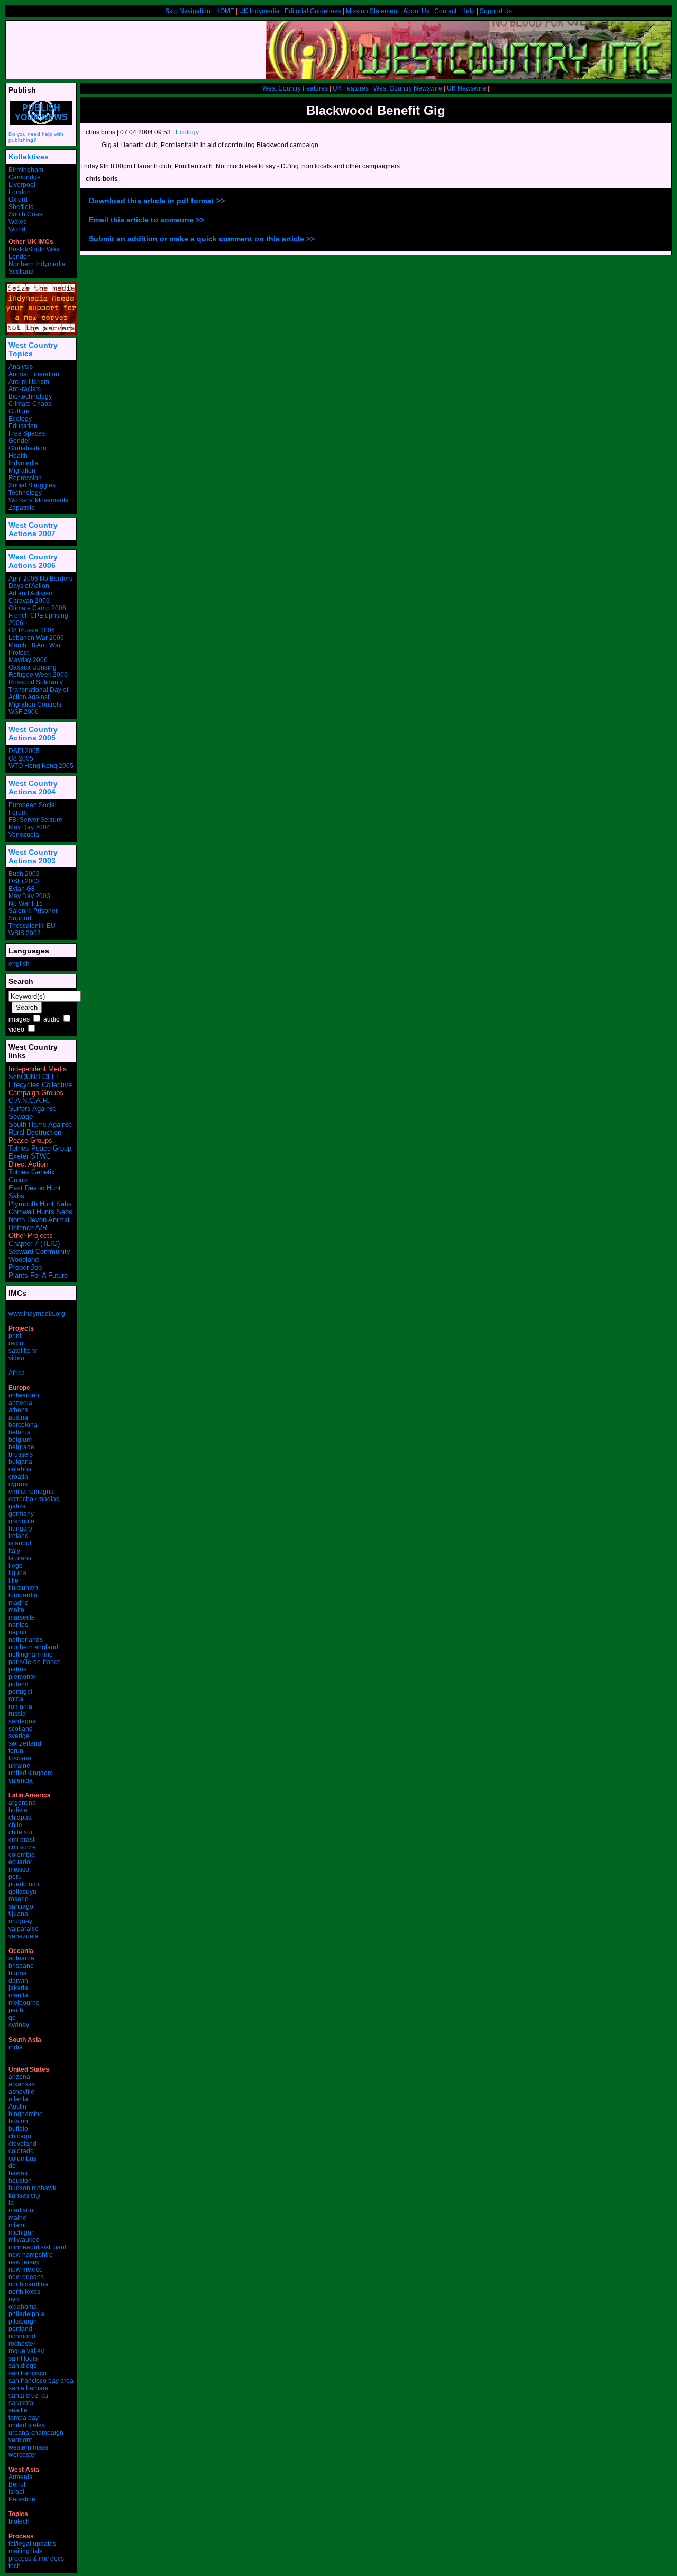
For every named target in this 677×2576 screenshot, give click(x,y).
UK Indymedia (259, 11)
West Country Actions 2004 (33, 788)
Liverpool (22, 185)
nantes (18, 1625)
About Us (416, 11)
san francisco (28, 2373)
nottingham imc (30, 1655)
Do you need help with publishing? (36, 137)
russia (17, 1714)
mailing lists (25, 2551)
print (15, 1336)
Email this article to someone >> (147, 220)
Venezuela (24, 835)
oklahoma (23, 2307)
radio (16, 1343)
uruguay (20, 1921)
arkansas (22, 2084)
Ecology (187, 132)
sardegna (22, 1721)
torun (16, 1751)
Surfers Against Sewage (32, 1113)
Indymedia (24, 463)
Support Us (496, 11)
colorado (21, 2151)
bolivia (18, 1810)
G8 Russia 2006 (32, 630)
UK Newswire (466, 88)
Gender (19, 441)
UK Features (351, 88)
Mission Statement (372, 11)
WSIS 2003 (25, 933)
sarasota (21, 2403)
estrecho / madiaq (34, 1499)
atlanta (18, 2099)
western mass (28, 2447)
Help (468, 11)
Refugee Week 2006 (38, 675)
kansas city (24, 2195)
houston (20, 2181)
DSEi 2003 (24, 881)
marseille (22, 1617)
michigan (22, 2232)
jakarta (18, 1988)
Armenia (21, 2477)
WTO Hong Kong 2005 (41, 766)
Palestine (22, 2499)
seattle (18, 2410)
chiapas (20, 1818)
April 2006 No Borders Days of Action (40, 582)
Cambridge (25, 177)
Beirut (17, 2484)
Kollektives (29, 157)
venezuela (24, 1936)
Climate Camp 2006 (37, 608)
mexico (19, 1869)
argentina (22, 1803)
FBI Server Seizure (35, 820)
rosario (19, 1899)
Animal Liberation (34, 374)
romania (20, 1706)
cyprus (18, 1484)
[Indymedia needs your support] (41, 332)
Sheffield (21, 207)
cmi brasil (22, 1840)
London (20, 192)
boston (18, 2121)
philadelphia (26, 2314)
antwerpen (24, 1395)
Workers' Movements (38, 500)
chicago (20, 2136)
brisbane (21, 1966)
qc (12, 2018)
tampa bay (24, 2418)
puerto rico (24, 1884)
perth (16, 2010)
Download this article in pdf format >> (157, 201)
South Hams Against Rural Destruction (40, 1128)
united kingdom (31, 1773)
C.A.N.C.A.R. (29, 1101)
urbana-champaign (36, 2433)
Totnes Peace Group (40, 1148)
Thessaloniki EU (32, 926)
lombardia (23, 1595)
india (16, 2047)
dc (12, 2166)
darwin (18, 1981)
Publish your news (41, 112)
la (11, 2203)
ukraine (19, 1766)
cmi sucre (22, 1847)
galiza (17, 1506)
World (17, 229)
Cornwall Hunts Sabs (40, 1212)
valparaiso (24, 1929)
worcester (22, 2455)
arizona (19, 2077)
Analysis (21, 367)
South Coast (26, 214)
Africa (17, 1373)
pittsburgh (23, 2321)
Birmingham (26, 170)
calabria (20, 1469)
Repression (25, 478)
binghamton (26, 2114)
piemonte (22, 1677)
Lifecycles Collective (40, 1085)
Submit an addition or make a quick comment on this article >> (202, 239)
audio (52, 1019)
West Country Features (295, 88)
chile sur (21, 1832)
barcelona (23, 1425)
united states (27, 2425)
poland (19, 1684)
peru (15, 1877)
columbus (22, 2158)
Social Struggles (32, 485)
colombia (22, 1855)
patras (17, 1669)
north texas (24, 2292)
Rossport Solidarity (36, 682)
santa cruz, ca (28, 2396)
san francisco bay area (41, 2381)
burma (18, 1973)
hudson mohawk (32, 2188)
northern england (33, 1647)
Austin (17, 2107)
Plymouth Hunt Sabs (40, 1204)
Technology (25, 493)
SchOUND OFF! (33, 1077)
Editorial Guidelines (313, 11)
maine (17, 2218)
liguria (17, 1573)
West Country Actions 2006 (33, 561)
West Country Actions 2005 (33, 734)
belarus (19, 1432)
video (16, 1029)
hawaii (18, 2173)
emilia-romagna (31, 1492)
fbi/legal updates (32, 2544)
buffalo (18, 2129)
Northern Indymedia (37, 264)
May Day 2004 (29, 827)
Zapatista (22, 508)
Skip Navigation (188, 11)
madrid (19, 1603)
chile (15, 1825)
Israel (16, 2492)
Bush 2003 (24, 874)
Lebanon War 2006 (36, 638)
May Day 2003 (29, 896)
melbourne (24, 2003)
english (19, 964)
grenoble (21, 1521)
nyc (13, 2299)
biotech (19, 2521)
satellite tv (23, 1351)
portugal (20, 1692)
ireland (19, 1536)
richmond (22, 2336)
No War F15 (26, 903)
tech (15, 2566)
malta (16, 1610)
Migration (22, 471)
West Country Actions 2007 (33, 529)
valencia (21, 1780)
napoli (17, 1632)
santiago (21, 1906)
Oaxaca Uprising (33, 667)
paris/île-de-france (35, 1662)
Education (23, 426)
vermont (20, 2440)
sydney (19, 2025)
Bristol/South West (35, 249)
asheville (21, 2092)
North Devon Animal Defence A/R (39, 1224)
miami (17, 2225)
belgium (20, 1440)
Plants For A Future (38, 1275)
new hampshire (31, 2255)
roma (16, 1699)
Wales (17, 222)
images (19, 1019)
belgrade (21, 1447)
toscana (20, 1758)
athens (18, 1410)
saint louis (23, 2358)
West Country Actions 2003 (33, 856)
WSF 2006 (24, 712)
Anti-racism (25, 389)
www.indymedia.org (37, 1314)
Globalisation (28, 448)
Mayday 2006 (28, 660)
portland (20, 2329)
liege (16, 1566)
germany (21, 1514)
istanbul (20, 1543)
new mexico (26, 2270)
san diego (23, 2366)
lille (13, 1580)
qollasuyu (22, 1892)
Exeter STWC (30, 1156)
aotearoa (21, 1958)
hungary (20, 1529)
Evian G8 (22, 889)
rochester (22, 2344)
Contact (445, 11)
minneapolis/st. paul (37, 2247)
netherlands (26, 1640)
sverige (19, 1736)
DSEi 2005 (24, 751)
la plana (20, 1558)
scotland (21, 1729)
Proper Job (25, 1267)
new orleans (26, 2277)
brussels (21, 1454)
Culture (19, 411)
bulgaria (20, 1462)
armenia (20, 1403)
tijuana (18, 1914)
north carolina (28, 2284)
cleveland (22, 2144)
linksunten (23, 1588)
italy (14, 1551)
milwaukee (24, 2240)
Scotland (21, 272)
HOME (225, 11)
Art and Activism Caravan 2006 (31, 597)
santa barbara (29, 2388)
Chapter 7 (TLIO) (34, 1244)
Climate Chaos (30, 404)
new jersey (24, 2262)
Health (18, 456)
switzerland (25, 1743)
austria (18, 1417)
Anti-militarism (29, 382)
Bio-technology (30, 396)
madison (21, 2210)
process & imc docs (36, 2559)
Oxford (18, 200)
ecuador (20, 1862)
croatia (18, 1477)
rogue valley (26, 2351)
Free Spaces (27, 433)
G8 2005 (21, 758)
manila (18, 1995)
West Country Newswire (408, 88)
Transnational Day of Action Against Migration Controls (38, 697)
